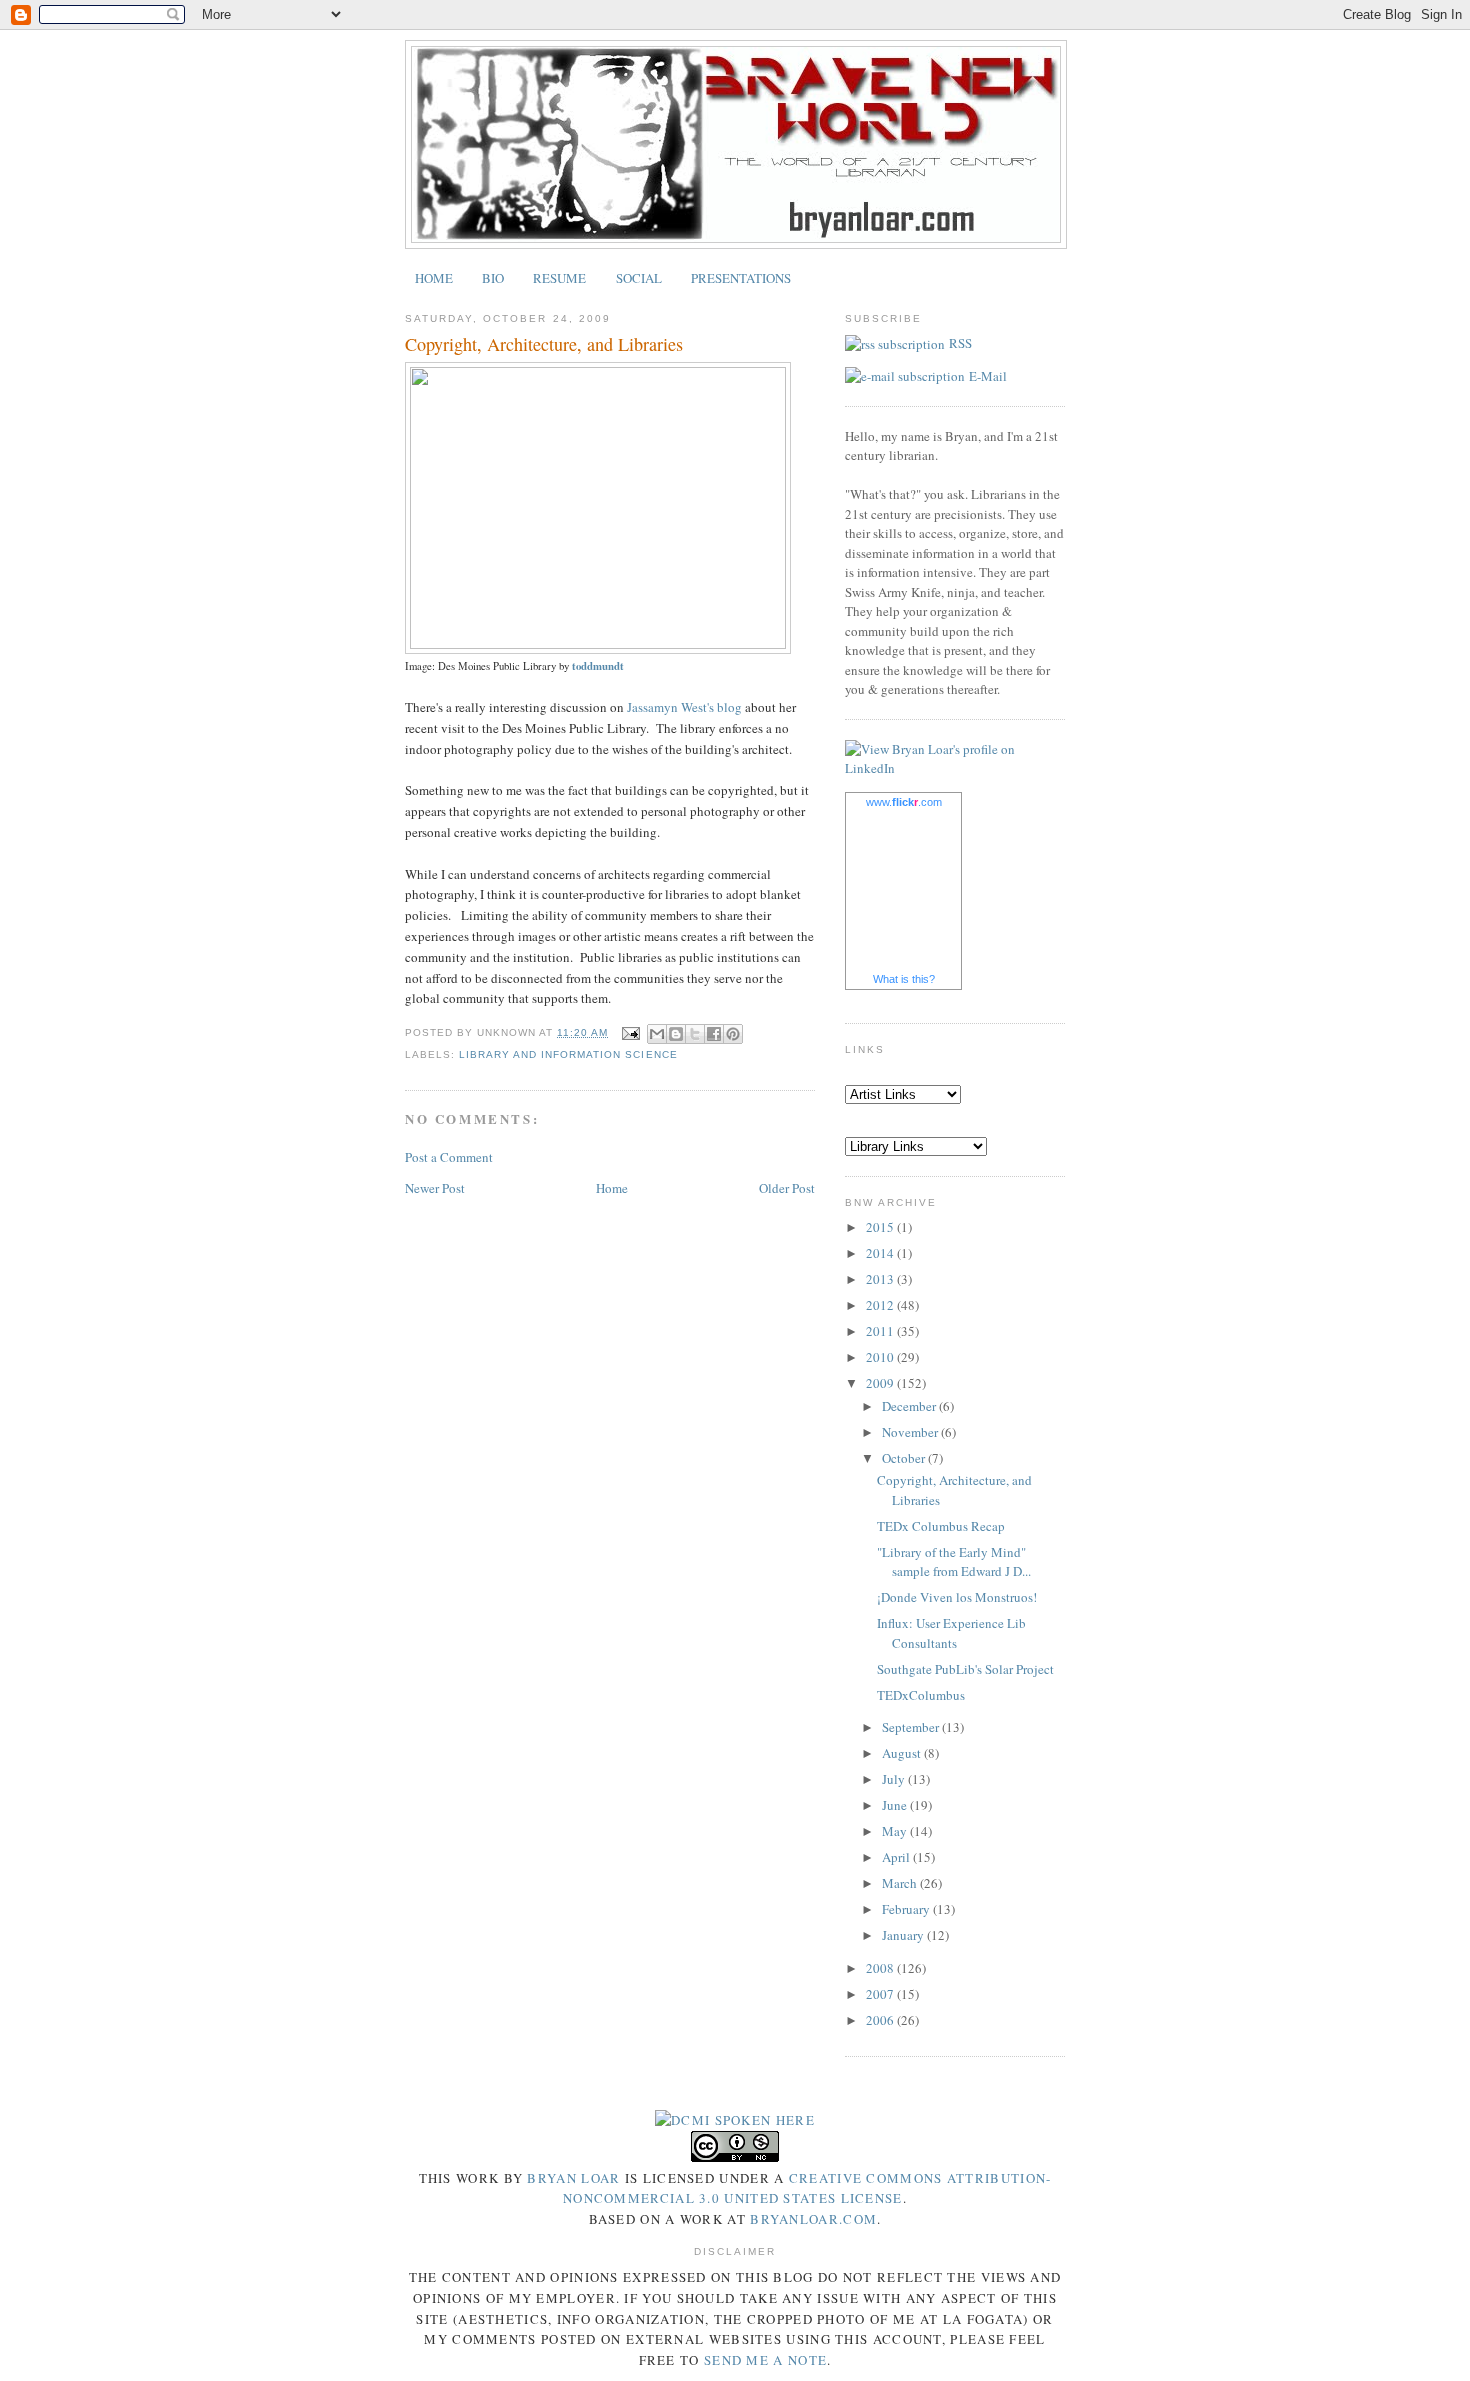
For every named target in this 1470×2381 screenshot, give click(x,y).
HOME (434, 278)
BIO (493, 278)
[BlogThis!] (676, 1034)
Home (612, 1188)
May (896, 1831)
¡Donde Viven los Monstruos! (957, 1597)
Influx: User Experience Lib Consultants (951, 1633)
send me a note (765, 2360)
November (911, 1432)
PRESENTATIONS (741, 278)
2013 (881, 1279)
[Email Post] (629, 1032)
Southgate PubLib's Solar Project (965, 1669)
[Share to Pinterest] (733, 1034)
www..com (904, 802)
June (896, 1805)
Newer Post (435, 1188)
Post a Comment (449, 1157)
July (895, 1779)
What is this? (904, 979)
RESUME (559, 278)
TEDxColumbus (921, 1695)
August (903, 1753)
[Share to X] (695, 1034)
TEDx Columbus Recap (941, 1526)
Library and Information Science (568, 1054)
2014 (881, 1253)
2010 (881, 1357)
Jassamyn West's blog (684, 707)
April (897, 1857)
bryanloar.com (813, 2219)
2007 (881, 1994)
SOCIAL (639, 278)
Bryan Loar (573, 2178)
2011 (881, 1331)
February (907, 1909)
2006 (881, 2020)
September (912, 1727)
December (910, 1406)
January (904, 1935)
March (901, 1883)
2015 (881, 1227)
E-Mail (988, 376)
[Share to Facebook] (714, 1034)
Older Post (787, 1188)
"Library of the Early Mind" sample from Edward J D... (954, 1562)
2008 (881, 1968)
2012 (881, 1305)
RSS (960, 343)
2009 (881, 1383)
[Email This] (657, 1034)
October (905, 1458)
